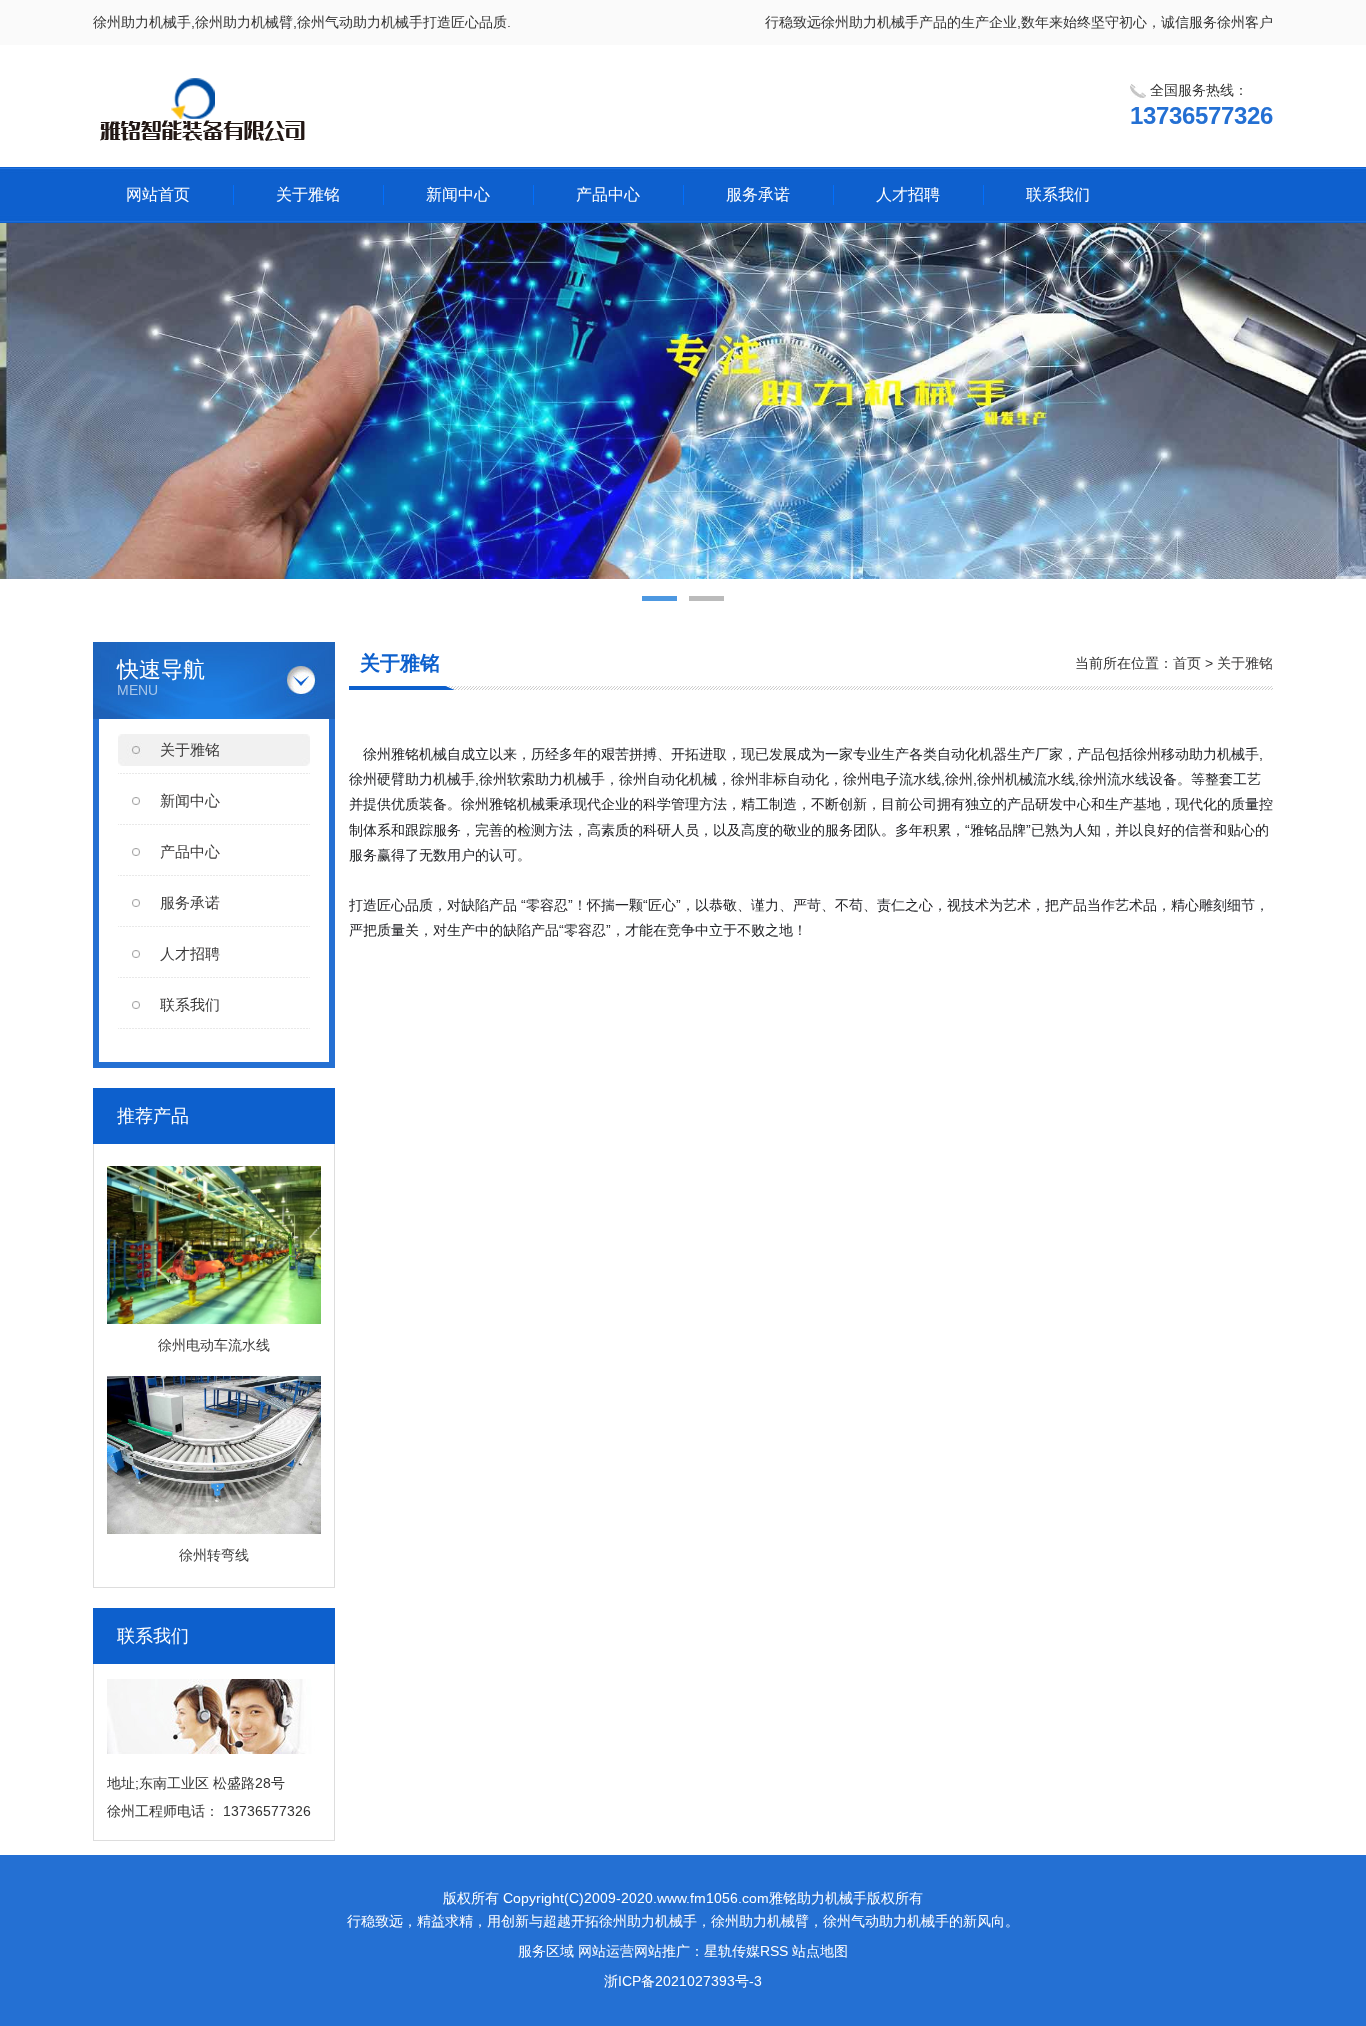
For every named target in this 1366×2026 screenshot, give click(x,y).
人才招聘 (908, 194)
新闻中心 (458, 194)
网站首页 (158, 194)
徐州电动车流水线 (214, 1345)
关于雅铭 (308, 194)
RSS (774, 1951)
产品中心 (608, 194)
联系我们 (1058, 194)
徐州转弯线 (214, 1555)
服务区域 (546, 1951)
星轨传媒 (732, 1951)
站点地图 (820, 1951)
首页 (1187, 663)
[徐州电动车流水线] (214, 1319)
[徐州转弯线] (214, 1529)
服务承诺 (758, 194)
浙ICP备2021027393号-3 (683, 1981)
